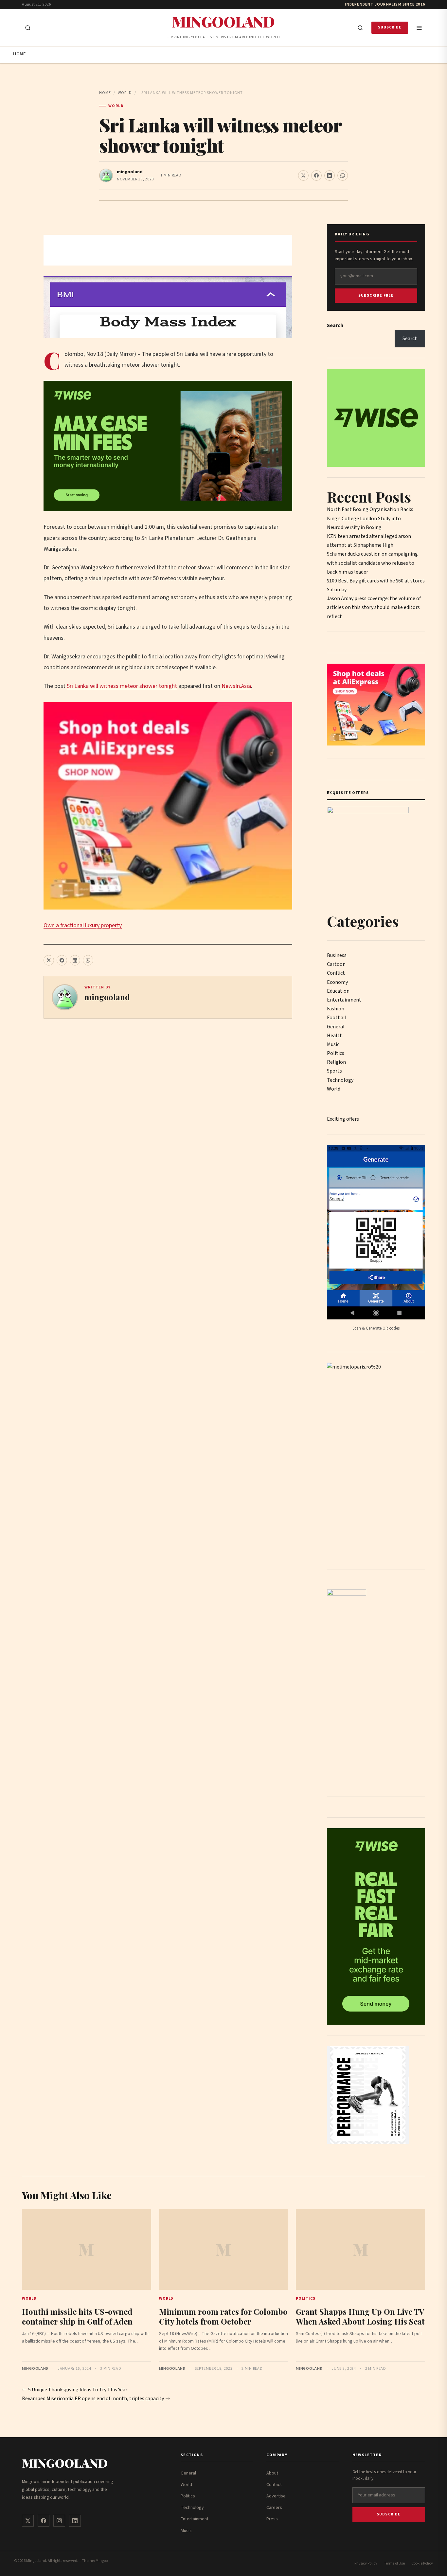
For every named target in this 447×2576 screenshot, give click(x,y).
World (125, 93)
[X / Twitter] (28, 2521)
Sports (334, 1071)
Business (337, 955)
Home (19, 54)
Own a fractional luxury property (83, 925)
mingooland (130, 172)
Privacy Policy (366, 2563)
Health (335, 1036)
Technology (340, 1080)
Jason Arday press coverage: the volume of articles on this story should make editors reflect (374, 607)
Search (335, 325)
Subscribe (390, 27)
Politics (336, 1053)
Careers (274, 2508)
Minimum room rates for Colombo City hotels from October (223, 2316)
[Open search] (28, 28)
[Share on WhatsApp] (343, 175)
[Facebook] (44, 2521)
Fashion (336, 1009)
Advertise (276, 2496)
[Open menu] (419, 28)
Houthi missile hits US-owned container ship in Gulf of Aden (77, 2316)
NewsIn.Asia (236, 686)
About (272, 2473)
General (336, 1027)
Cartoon (336, 964)
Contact (274, 2485)
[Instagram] (59, 2521)
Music (333, 1044)
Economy (337, 982)
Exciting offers (343, 1119)
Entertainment (344, 1000)
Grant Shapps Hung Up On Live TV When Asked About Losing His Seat (360, 2316)
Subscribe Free (376, 295)
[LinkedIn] (75, 2521)
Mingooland (223, 21)
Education (338, 991)
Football (337, 1018)
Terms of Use (394, 2563)
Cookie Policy (422, 2563)
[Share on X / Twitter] (303, 175)
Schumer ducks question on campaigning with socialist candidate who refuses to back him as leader (372, 563)
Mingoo (102, 2561)
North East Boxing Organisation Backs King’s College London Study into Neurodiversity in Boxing (370, 518)
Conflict (336, 973)
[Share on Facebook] (316, 175)
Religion (336, 1062)
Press (272, 2519)
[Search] (360, 28)
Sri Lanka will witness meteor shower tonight (122, 686)
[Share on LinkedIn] (330, 175)
